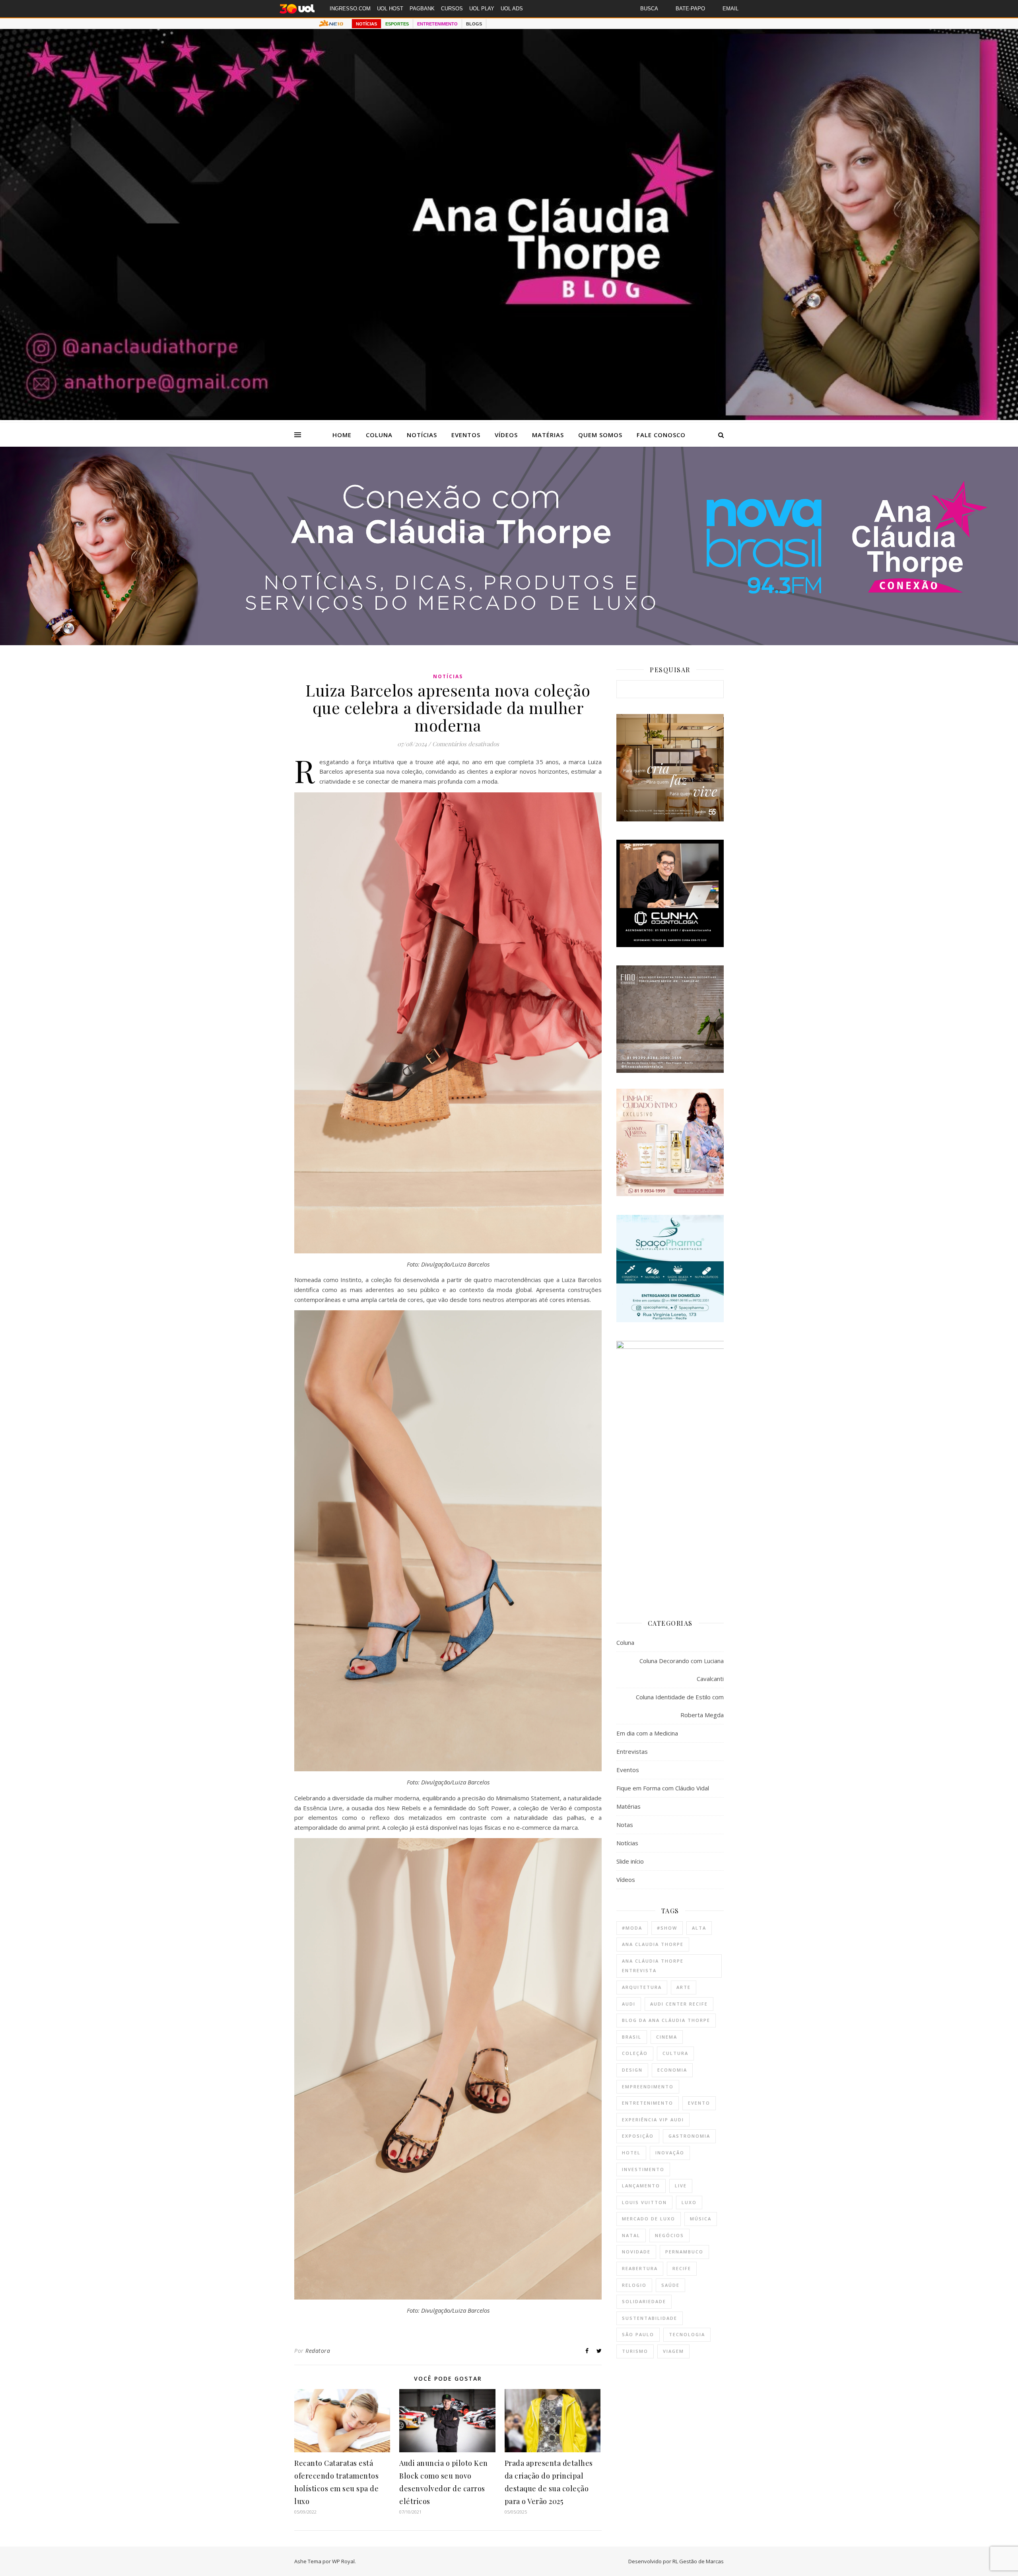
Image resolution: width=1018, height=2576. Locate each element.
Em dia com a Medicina (647, 1733)
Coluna (379, 435)
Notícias (422, 435)
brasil (632, 2037)
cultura (675, 2053)
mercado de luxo (649, 2219)
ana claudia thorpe (653, 1944)
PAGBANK (422, 9)
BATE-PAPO (690, 9)
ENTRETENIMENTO (437, 24)
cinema (667, 2037)
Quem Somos (600, 435)
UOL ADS (512, 9)
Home (342, 435)
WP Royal (343, 2561)
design (632, 2070)
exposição (638, 2136)
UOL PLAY (482, 9)
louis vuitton (644, 2202)
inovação (670, 2153)
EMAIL (730, 9)
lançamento (641, 2186)
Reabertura (640, 2268)
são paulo (638, 2334)
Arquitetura (642, 1987)
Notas (625, 1825)
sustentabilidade (650, 2318)
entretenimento (648, 2103)
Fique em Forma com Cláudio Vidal (663, 1788)
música (701, 2219)
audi (629, 2004)
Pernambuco (684, 2252)
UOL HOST (390, 9)
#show (667, 1928)
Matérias (548, 435)
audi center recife (679, 2004)
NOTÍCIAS (366, 24)
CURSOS (452, 9)
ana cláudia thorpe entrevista (653, 1966)
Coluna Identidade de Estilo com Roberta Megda (680, 1706)
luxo (689, 2202)
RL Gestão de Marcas (698, 2561)
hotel (631, 2153)
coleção (635, 2053)
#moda (632, 1928)
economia (672, 2070)
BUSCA (649, 9)
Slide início (630, 1861)
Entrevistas (632, 1751)
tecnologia (687, 2334)
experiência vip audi (653, 2120)
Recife (682, 2268)
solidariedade (644, 2301)
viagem (673, 2351)
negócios (669, 2235)
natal (631, 2235)
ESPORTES (397, 24)
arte (684, 1987)
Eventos (466, 435)
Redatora (318, 2351)
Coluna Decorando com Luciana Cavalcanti (682, 1670)
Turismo (635, 2351)
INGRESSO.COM (350, 9)
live (681, 2186)
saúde (670, 2285)
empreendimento (648, 2087)
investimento (643, 2169)
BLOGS (474, 24)
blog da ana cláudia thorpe (666, 2020)
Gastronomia (689, 2136)
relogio (634, 2285)
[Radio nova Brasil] (509, 643)
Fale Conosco (661, 435)
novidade (636, 2252)
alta (699, 1928)
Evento (699, 2103)
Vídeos (506, 435)
